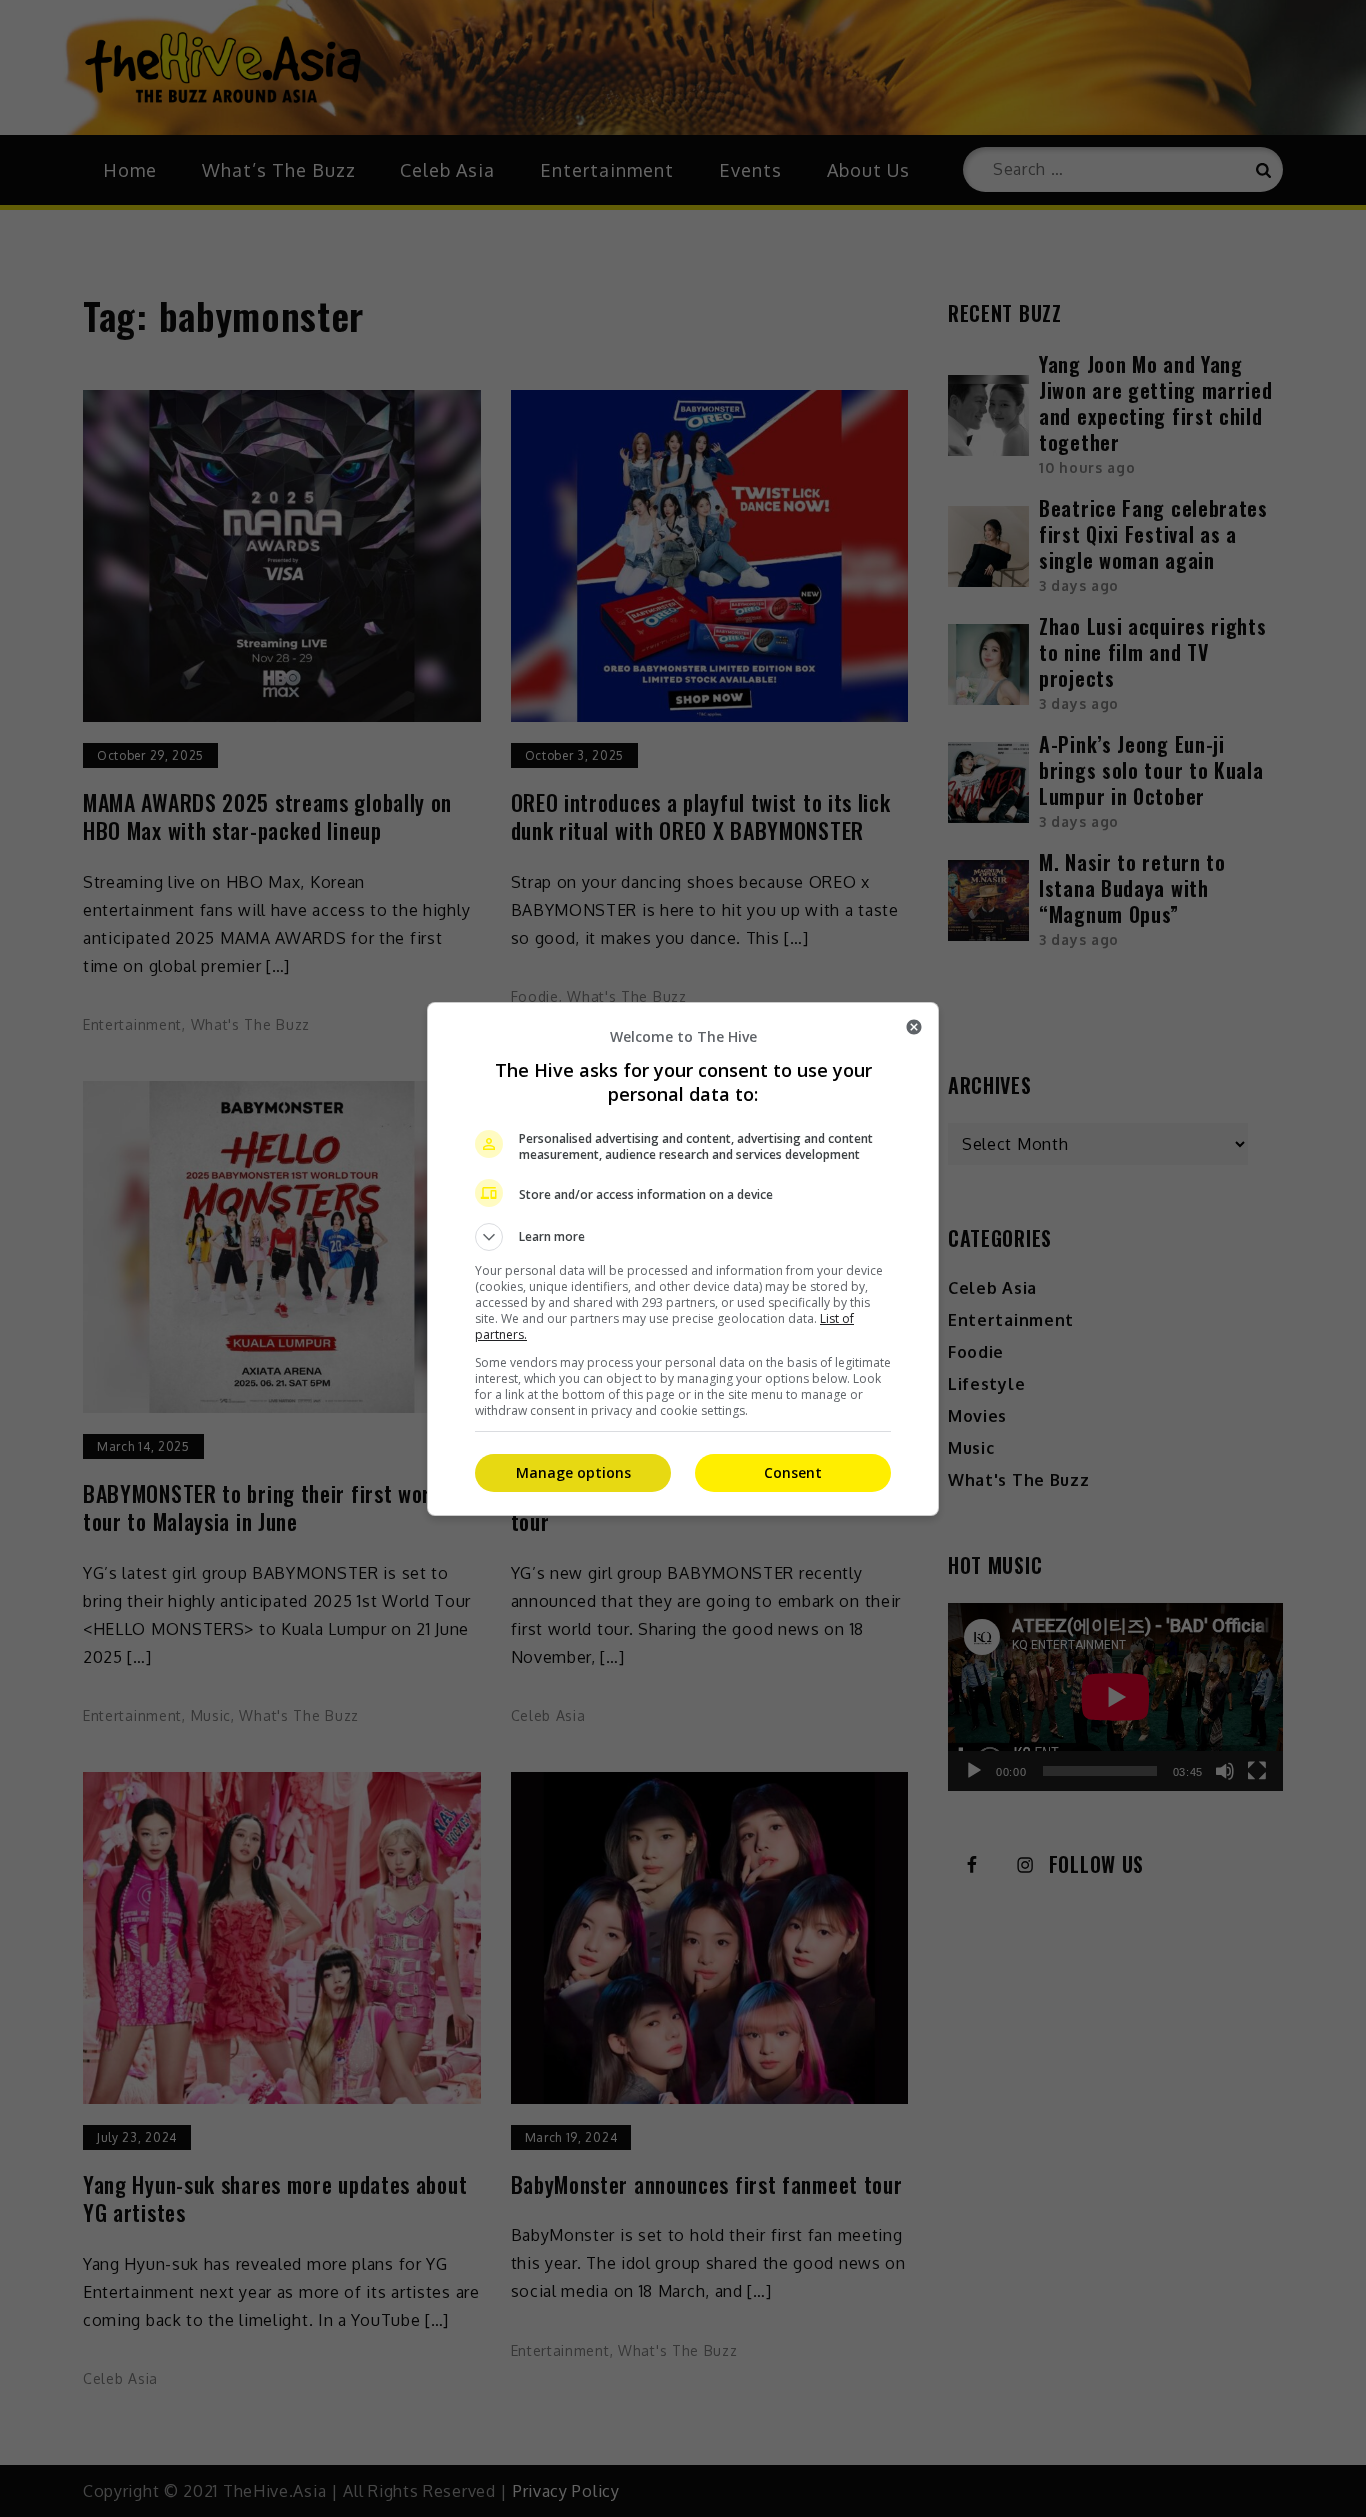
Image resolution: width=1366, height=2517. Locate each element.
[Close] (914, 1027)
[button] (683, 1237)
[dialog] (683, 1259)
